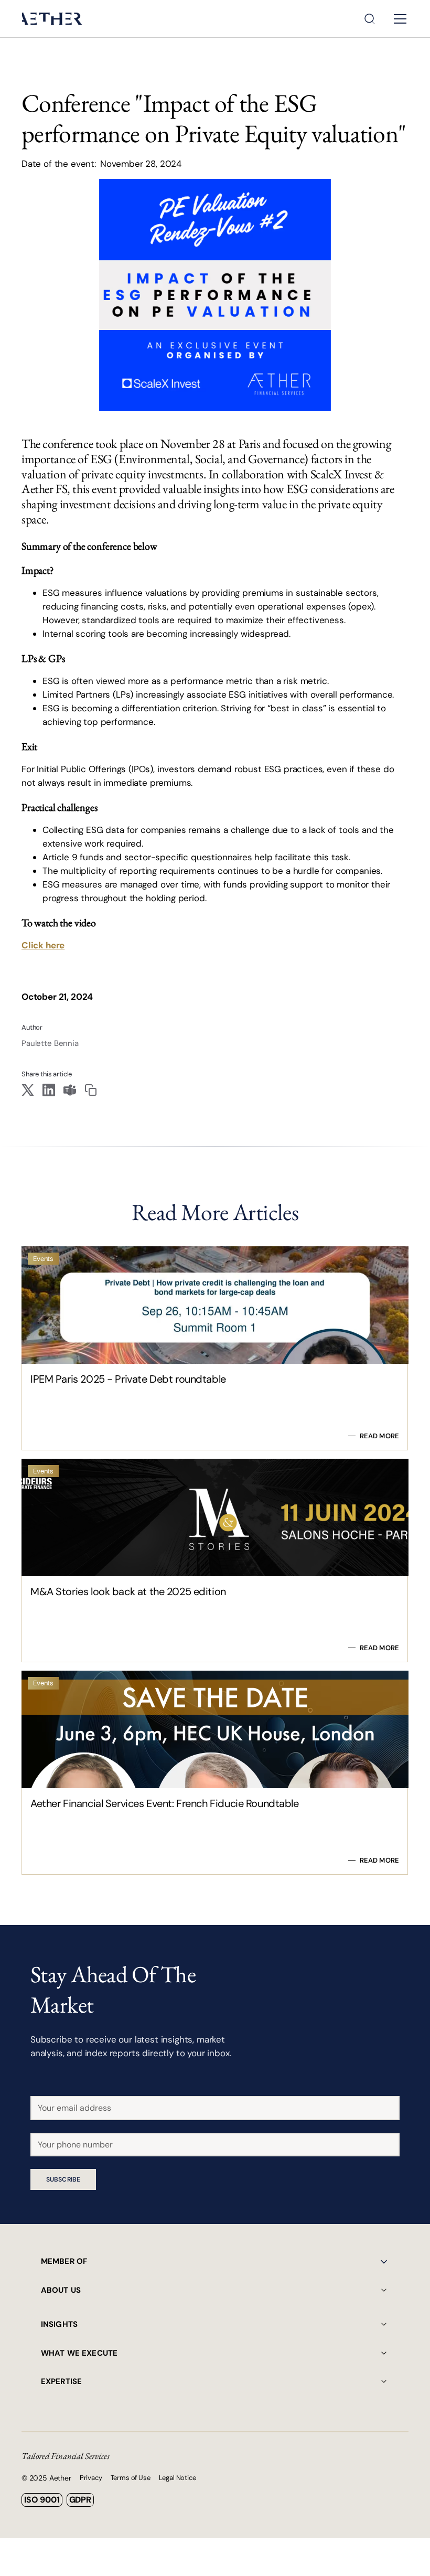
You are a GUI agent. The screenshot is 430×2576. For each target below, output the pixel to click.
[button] (398, 19)
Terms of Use (131, 2478)
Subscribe (63, 2179)
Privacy (91, 2478)
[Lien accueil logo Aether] (52, 19)
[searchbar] (370, 19)
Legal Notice (178, 2478)
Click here (43, 945)
